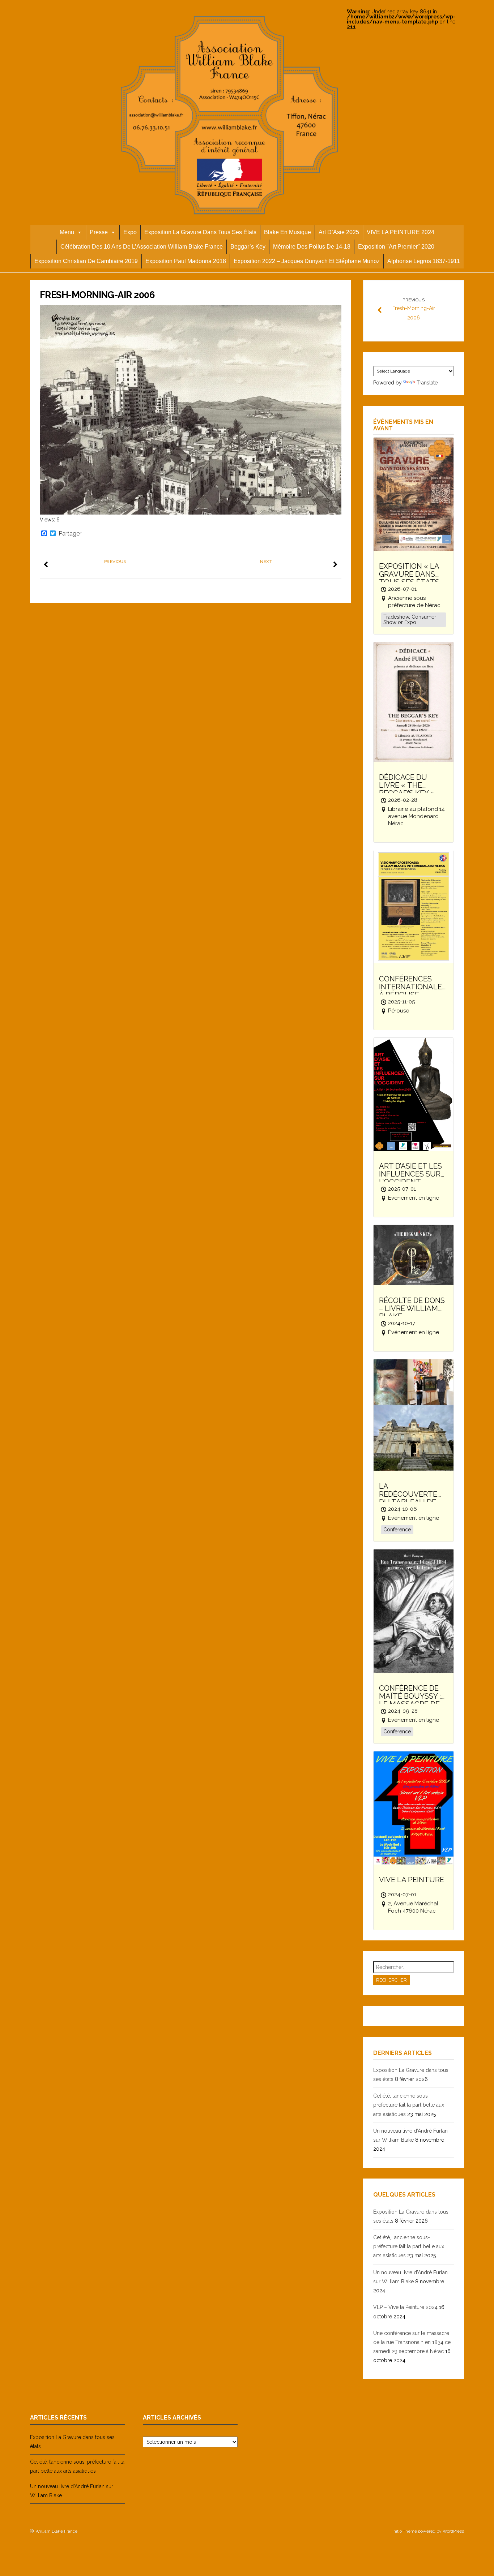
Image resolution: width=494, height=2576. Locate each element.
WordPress (453, 2531)
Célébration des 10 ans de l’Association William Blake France (142, 247)
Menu (67, 232)
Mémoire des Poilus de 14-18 (312, 247)
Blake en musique (288, 232)
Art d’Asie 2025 (339, 232)
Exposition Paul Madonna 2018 (186, 261)
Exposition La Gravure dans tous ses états (200, 232)
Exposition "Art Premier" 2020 (396, 247)
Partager (70, 534)
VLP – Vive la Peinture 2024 (405, 2307)
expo (130, 232)
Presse (99, 232)
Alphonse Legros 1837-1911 (424, 261)
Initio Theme (405, 2531)
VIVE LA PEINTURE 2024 (401, 232)
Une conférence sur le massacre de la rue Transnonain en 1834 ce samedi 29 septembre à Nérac (412, 2342)
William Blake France (56, 2531)
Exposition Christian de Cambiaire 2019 (86, 261)
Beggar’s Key (248, 247)
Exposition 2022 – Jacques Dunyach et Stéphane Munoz (307, 261)
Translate (427, 383)
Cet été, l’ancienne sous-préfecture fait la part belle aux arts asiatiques (409, 2105)
